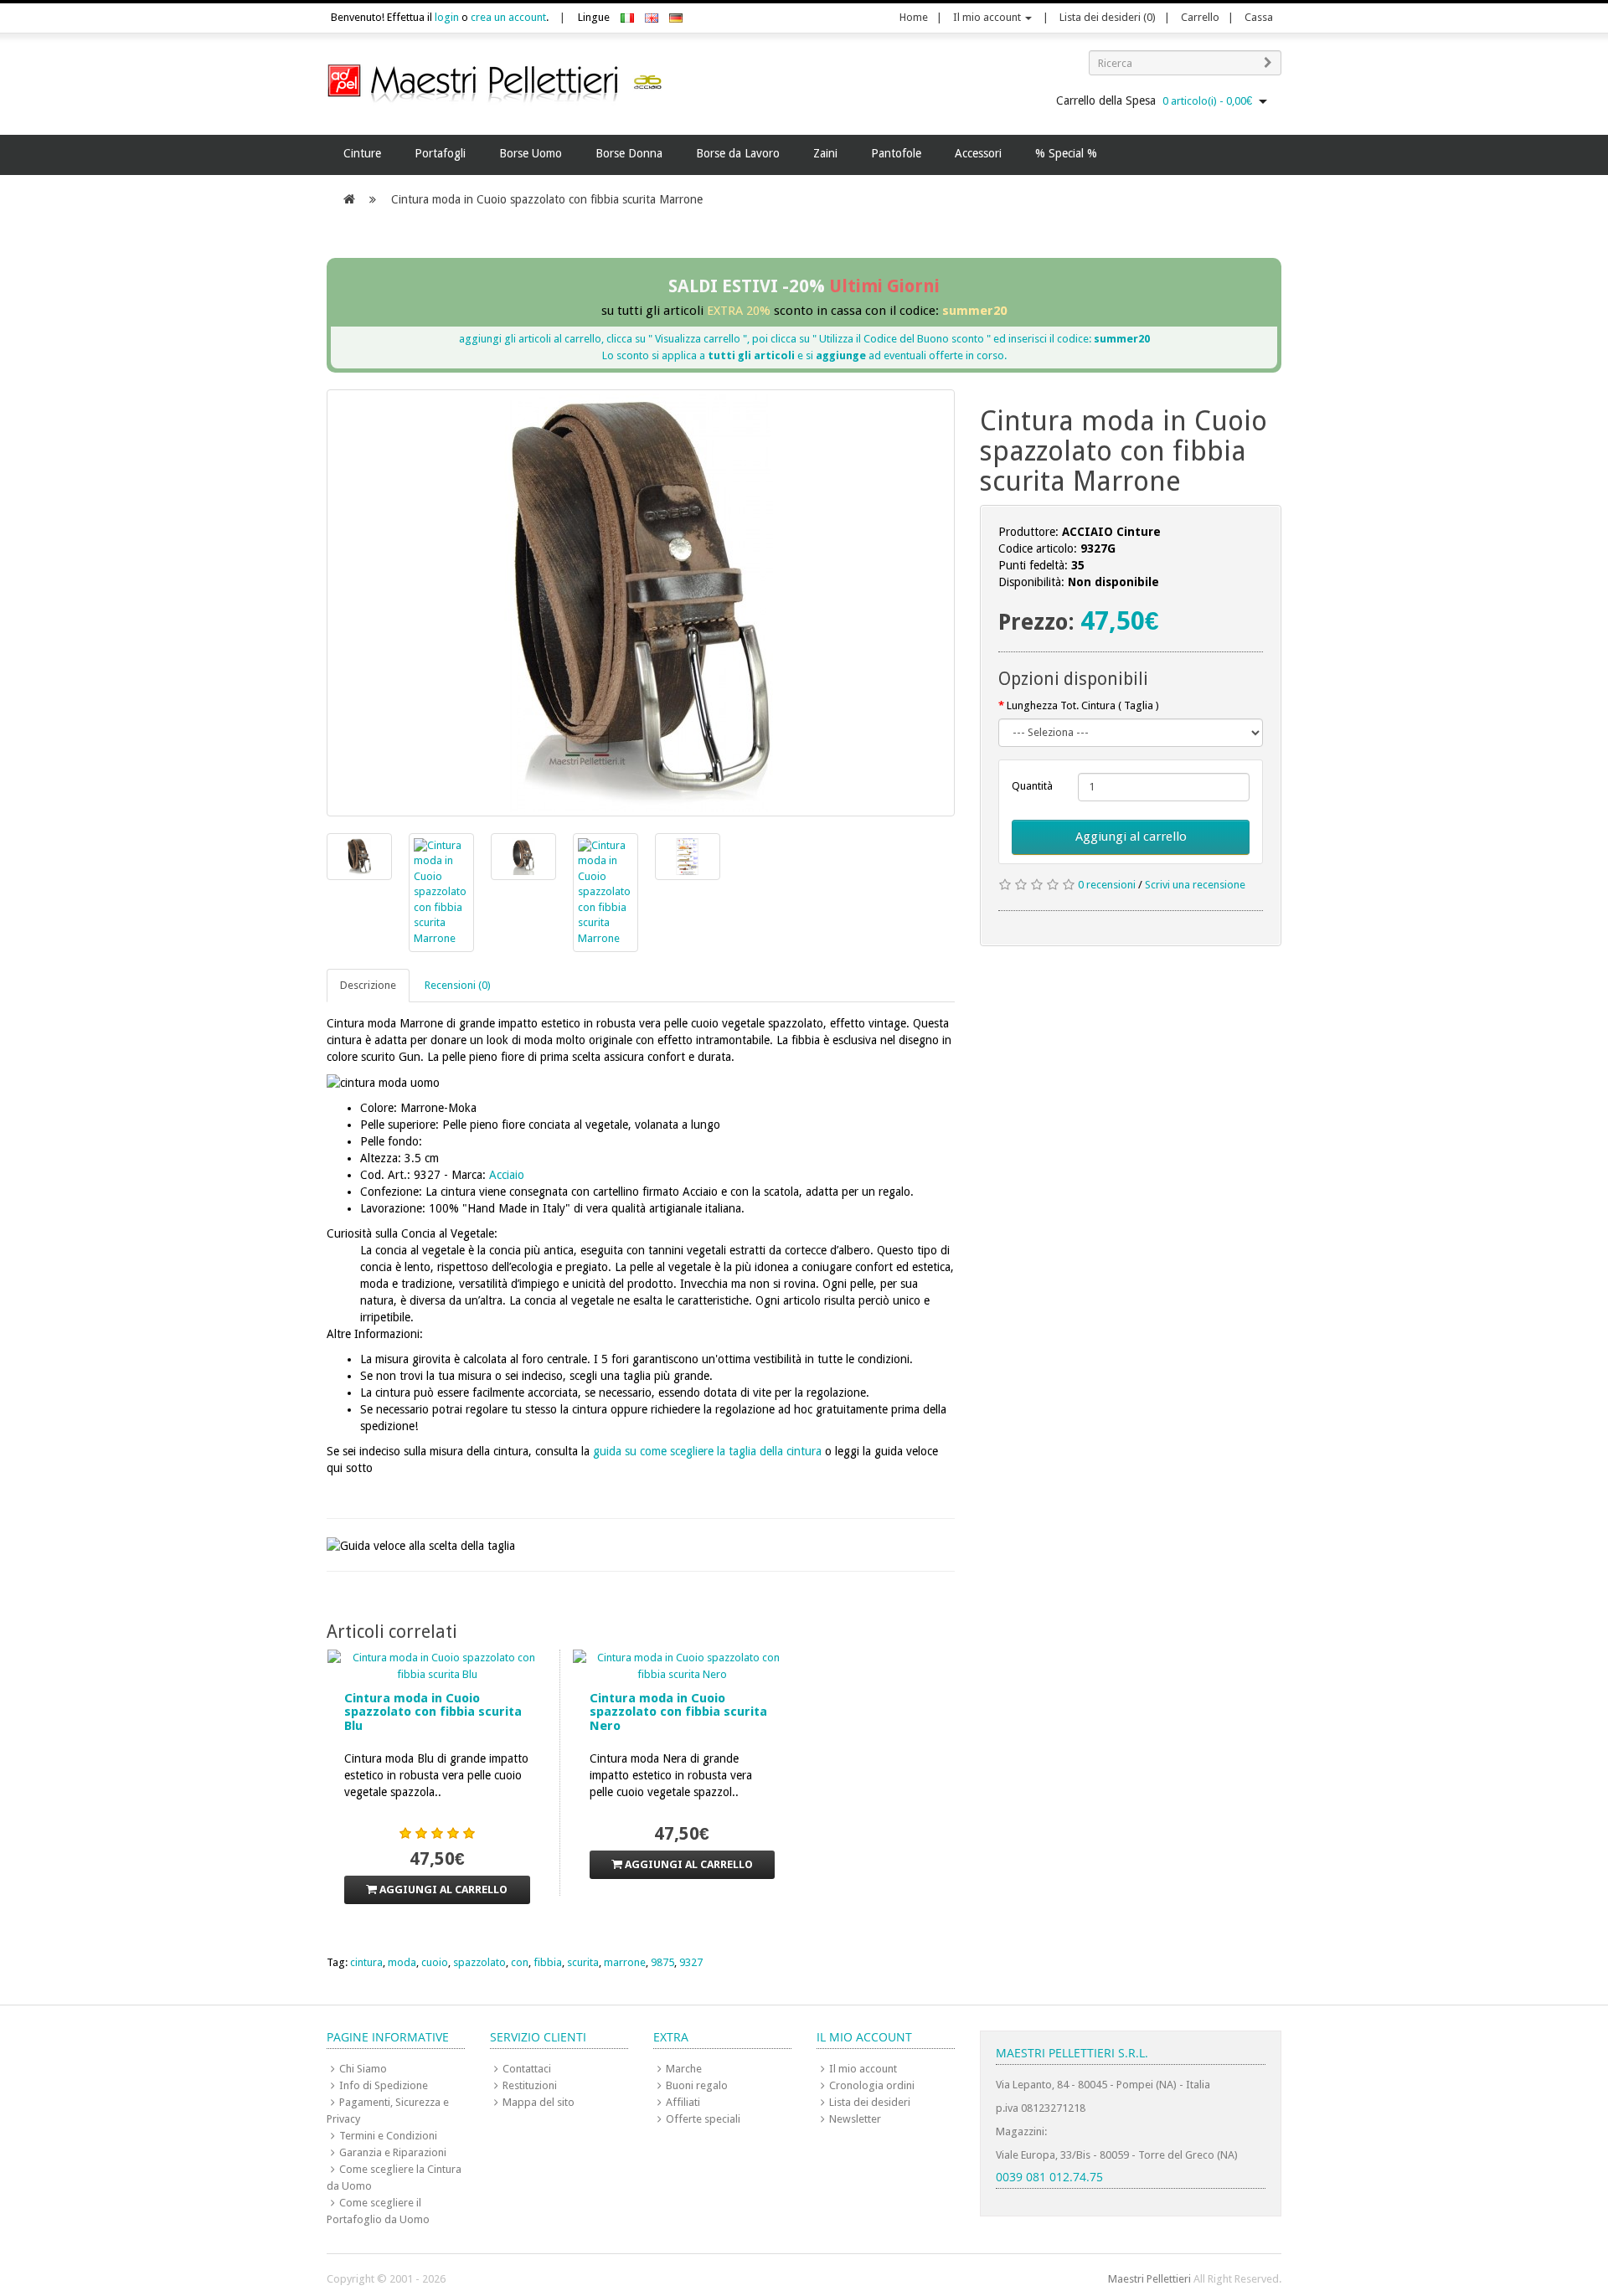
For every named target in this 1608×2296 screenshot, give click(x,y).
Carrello (1200, 17)
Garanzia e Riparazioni (393, 2152)
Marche (684, 2069)
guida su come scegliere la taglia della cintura (707, 1451)
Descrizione (368, 985)
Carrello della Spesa (1154, 100)
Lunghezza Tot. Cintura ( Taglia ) (1083, 705)
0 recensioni (1107, 885)
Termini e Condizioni (388, 2136)
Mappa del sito (539, 2102)
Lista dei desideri (870, 2102)
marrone (625, 1962)
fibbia (548, 1962)
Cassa (1259, 17)
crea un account (508, 17)
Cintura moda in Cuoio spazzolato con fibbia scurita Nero (678, 1712)
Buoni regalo (697, 2085)
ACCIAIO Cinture (1111, 532)
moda (402, 1962)
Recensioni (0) (458, 985)
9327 (691, 1962)
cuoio (435, 1962)
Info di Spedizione (384, 2085)
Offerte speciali (703, 2119)
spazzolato (479, 1962)
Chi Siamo (363, 2069)
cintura (366, 1962)
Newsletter (855, 2119)
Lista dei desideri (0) (1108, 17)
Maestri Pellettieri (1149, 2279)
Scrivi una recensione (1195, 885)
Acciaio (507, 1175)
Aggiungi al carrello (1131, 837)
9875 (662, 1962)
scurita (583, 1962)
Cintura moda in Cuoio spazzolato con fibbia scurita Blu (433, 1712)
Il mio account (988, 17)
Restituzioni (530, 2085)
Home (914, 17)
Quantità (1032, 786)
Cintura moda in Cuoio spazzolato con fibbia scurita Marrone (547, 199)
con (520, 1962)
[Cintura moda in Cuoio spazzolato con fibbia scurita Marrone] (641, 603)
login (447, 17)
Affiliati (683, 2102)
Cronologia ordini (872, 2085)
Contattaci (527, 2069)
